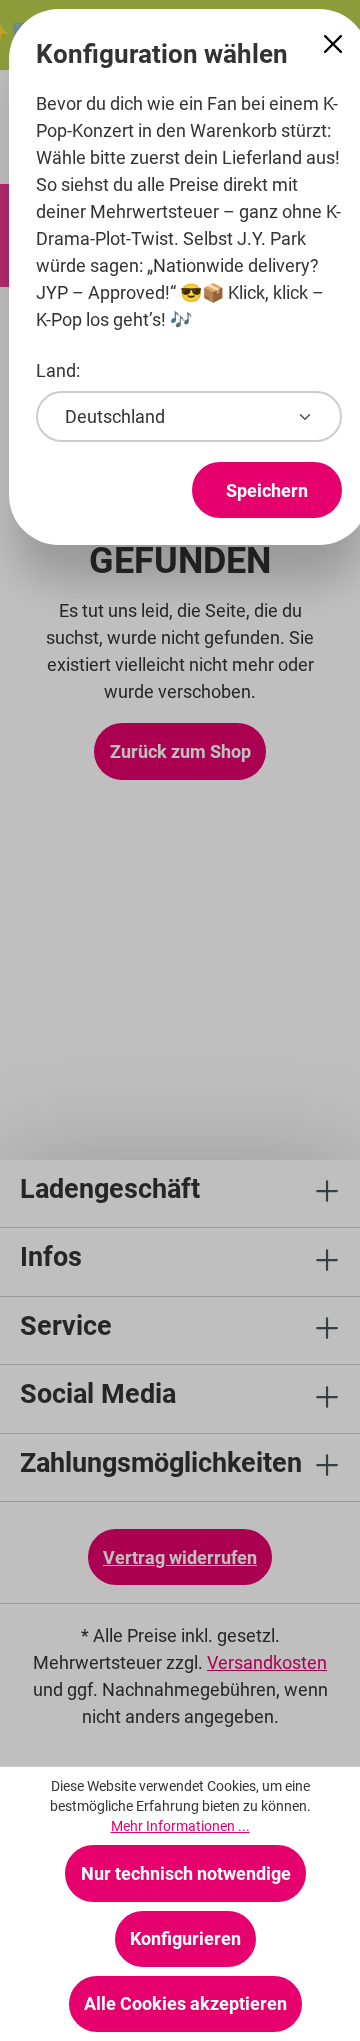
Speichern (267, 490)
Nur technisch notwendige (186, 1873)
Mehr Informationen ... (180, 1826)
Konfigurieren (185, 1938)
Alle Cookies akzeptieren (185, 2003)
